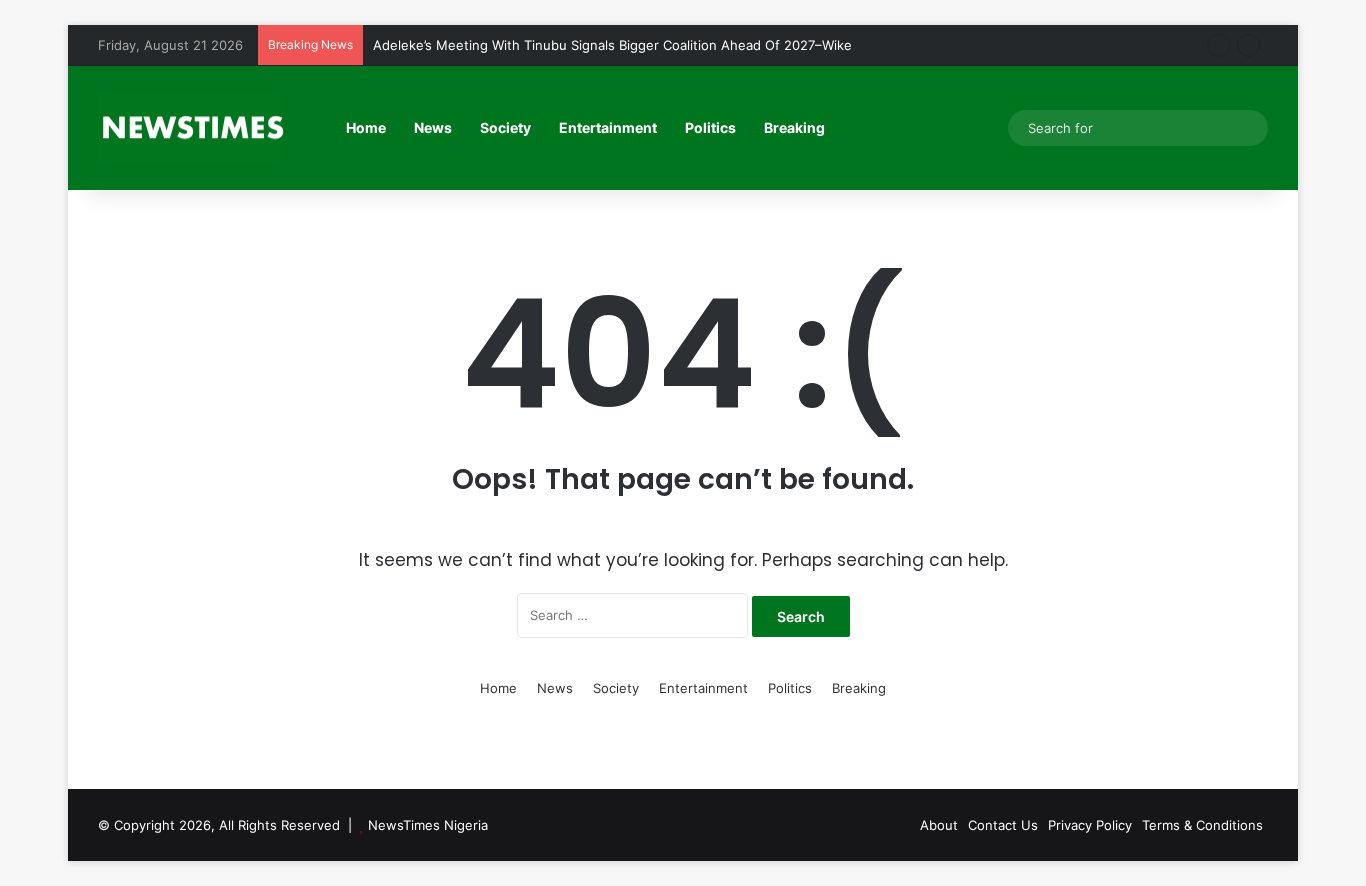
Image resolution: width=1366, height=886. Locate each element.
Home (366, 127)
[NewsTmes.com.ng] (191, 128)
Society (505, 127)
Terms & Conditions (1202, 825)
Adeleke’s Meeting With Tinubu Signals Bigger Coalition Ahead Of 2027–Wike (612, 45)
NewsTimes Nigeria (428, 825)
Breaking (794, 127)
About (939, 825)
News (433, 127)
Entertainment (608, 127)
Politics (710, 127)
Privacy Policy (1090, 825)
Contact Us (1003, 825)
